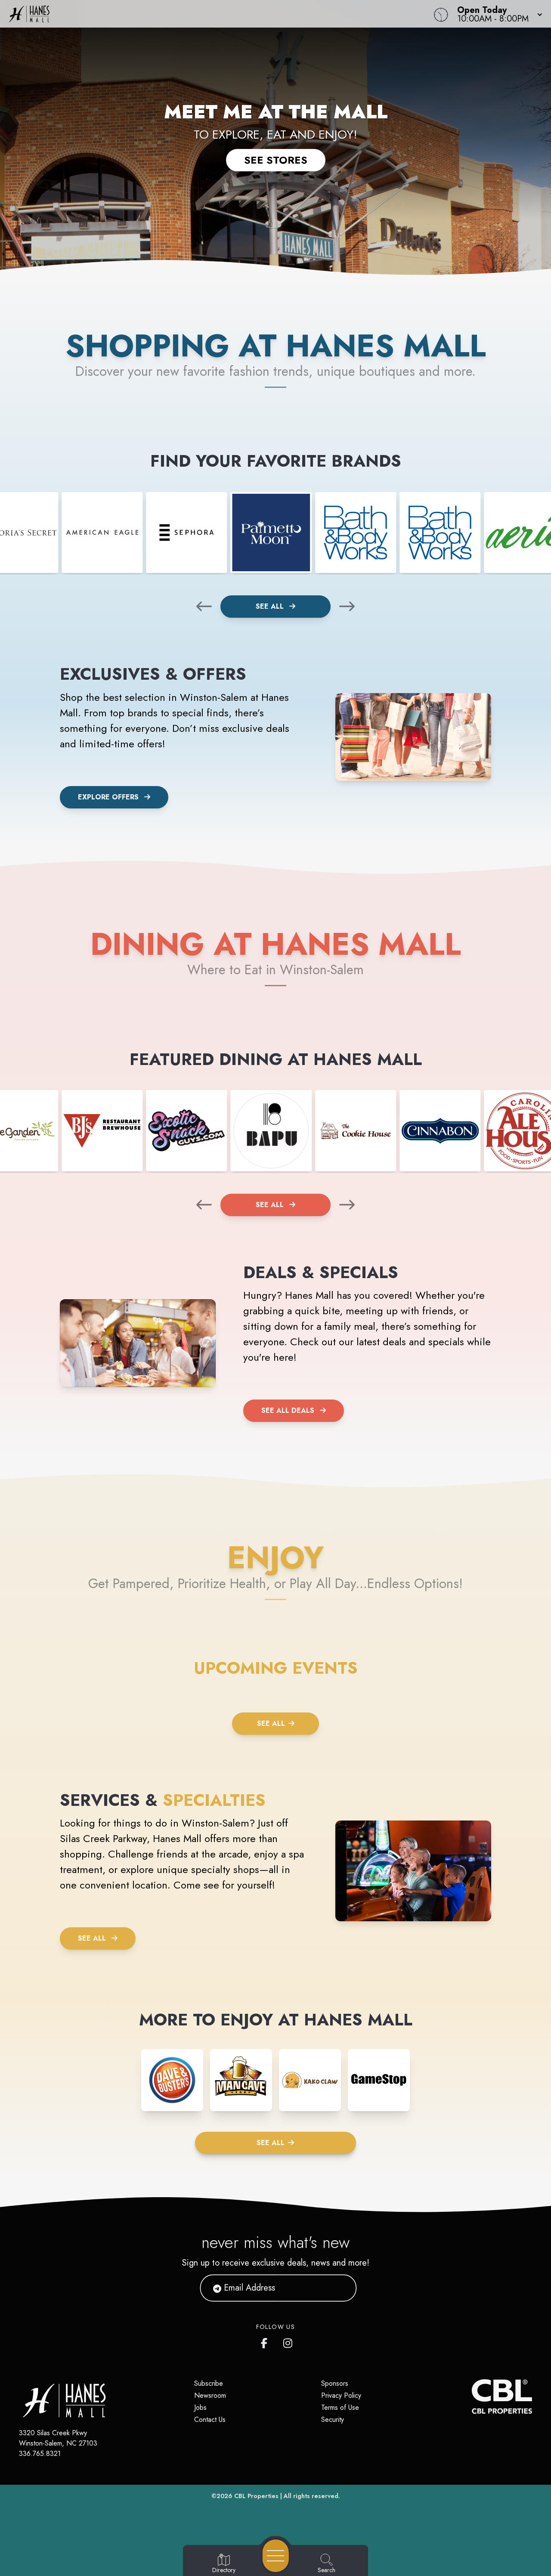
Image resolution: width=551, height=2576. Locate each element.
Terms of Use (340, 2407)
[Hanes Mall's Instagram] (288, 2341)
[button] (497, 14)
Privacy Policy (341, 2395)
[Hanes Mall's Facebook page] (266, 2341)
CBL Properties (256, 2496)
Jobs (200, 2407)
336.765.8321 (40, 2454)
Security (333, 2420)
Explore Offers (108, 797)
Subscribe (209, 2383)
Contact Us (210, 2420)
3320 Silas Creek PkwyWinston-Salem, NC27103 (58, 2438)
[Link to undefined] (102, 533)
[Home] (208, 14)
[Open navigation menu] (276, 2556)
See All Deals (288, 1410)
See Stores (276, 160)
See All (271, 606)
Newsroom (210, 2395)
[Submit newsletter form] (340, 2288)
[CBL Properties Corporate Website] (472, 2396)
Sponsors (335, 2383)
